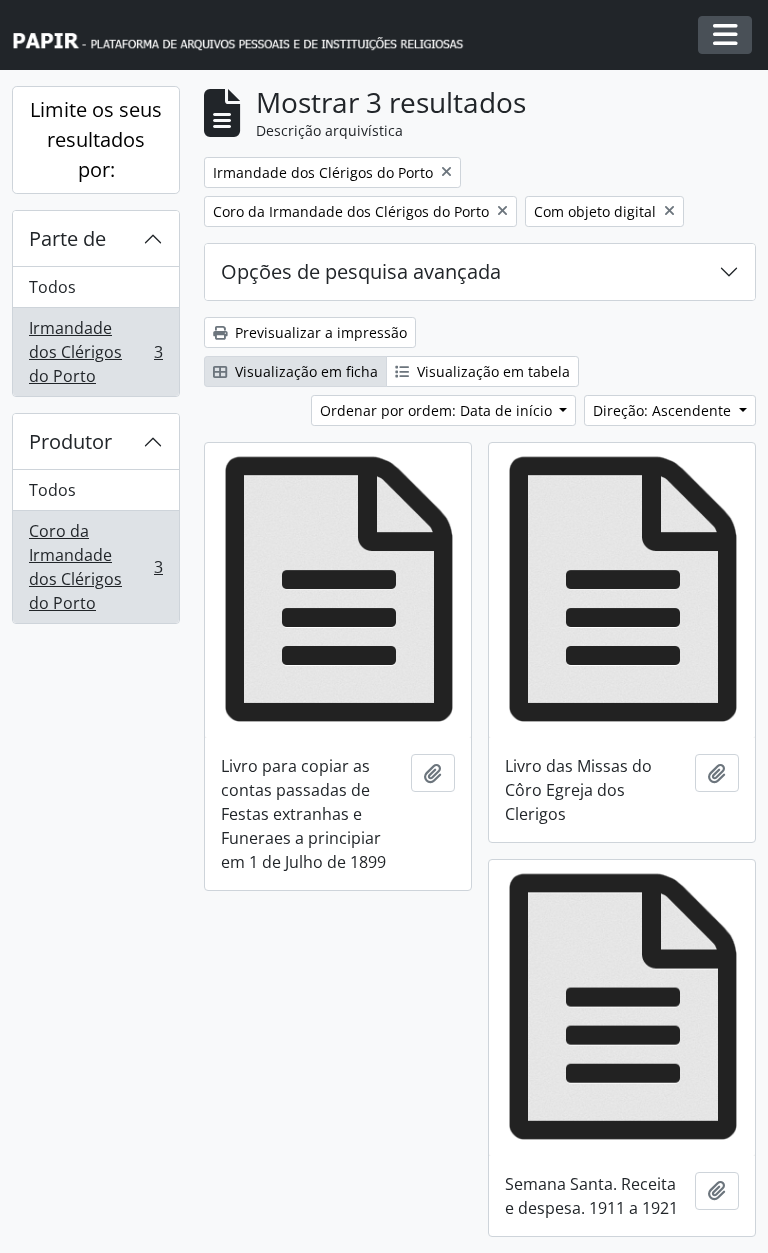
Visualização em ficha (304, 371)
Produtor (70, 441)
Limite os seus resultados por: (96, 139)
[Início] (247, 35)
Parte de (67, 238)
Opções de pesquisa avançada (361, 271)
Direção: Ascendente (664, 410)
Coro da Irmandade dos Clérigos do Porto (95, 567)
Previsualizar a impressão (319, 332)
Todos (52, 287)
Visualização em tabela (491, 371)
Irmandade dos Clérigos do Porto (95, 352)
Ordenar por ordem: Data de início (438, 410)
